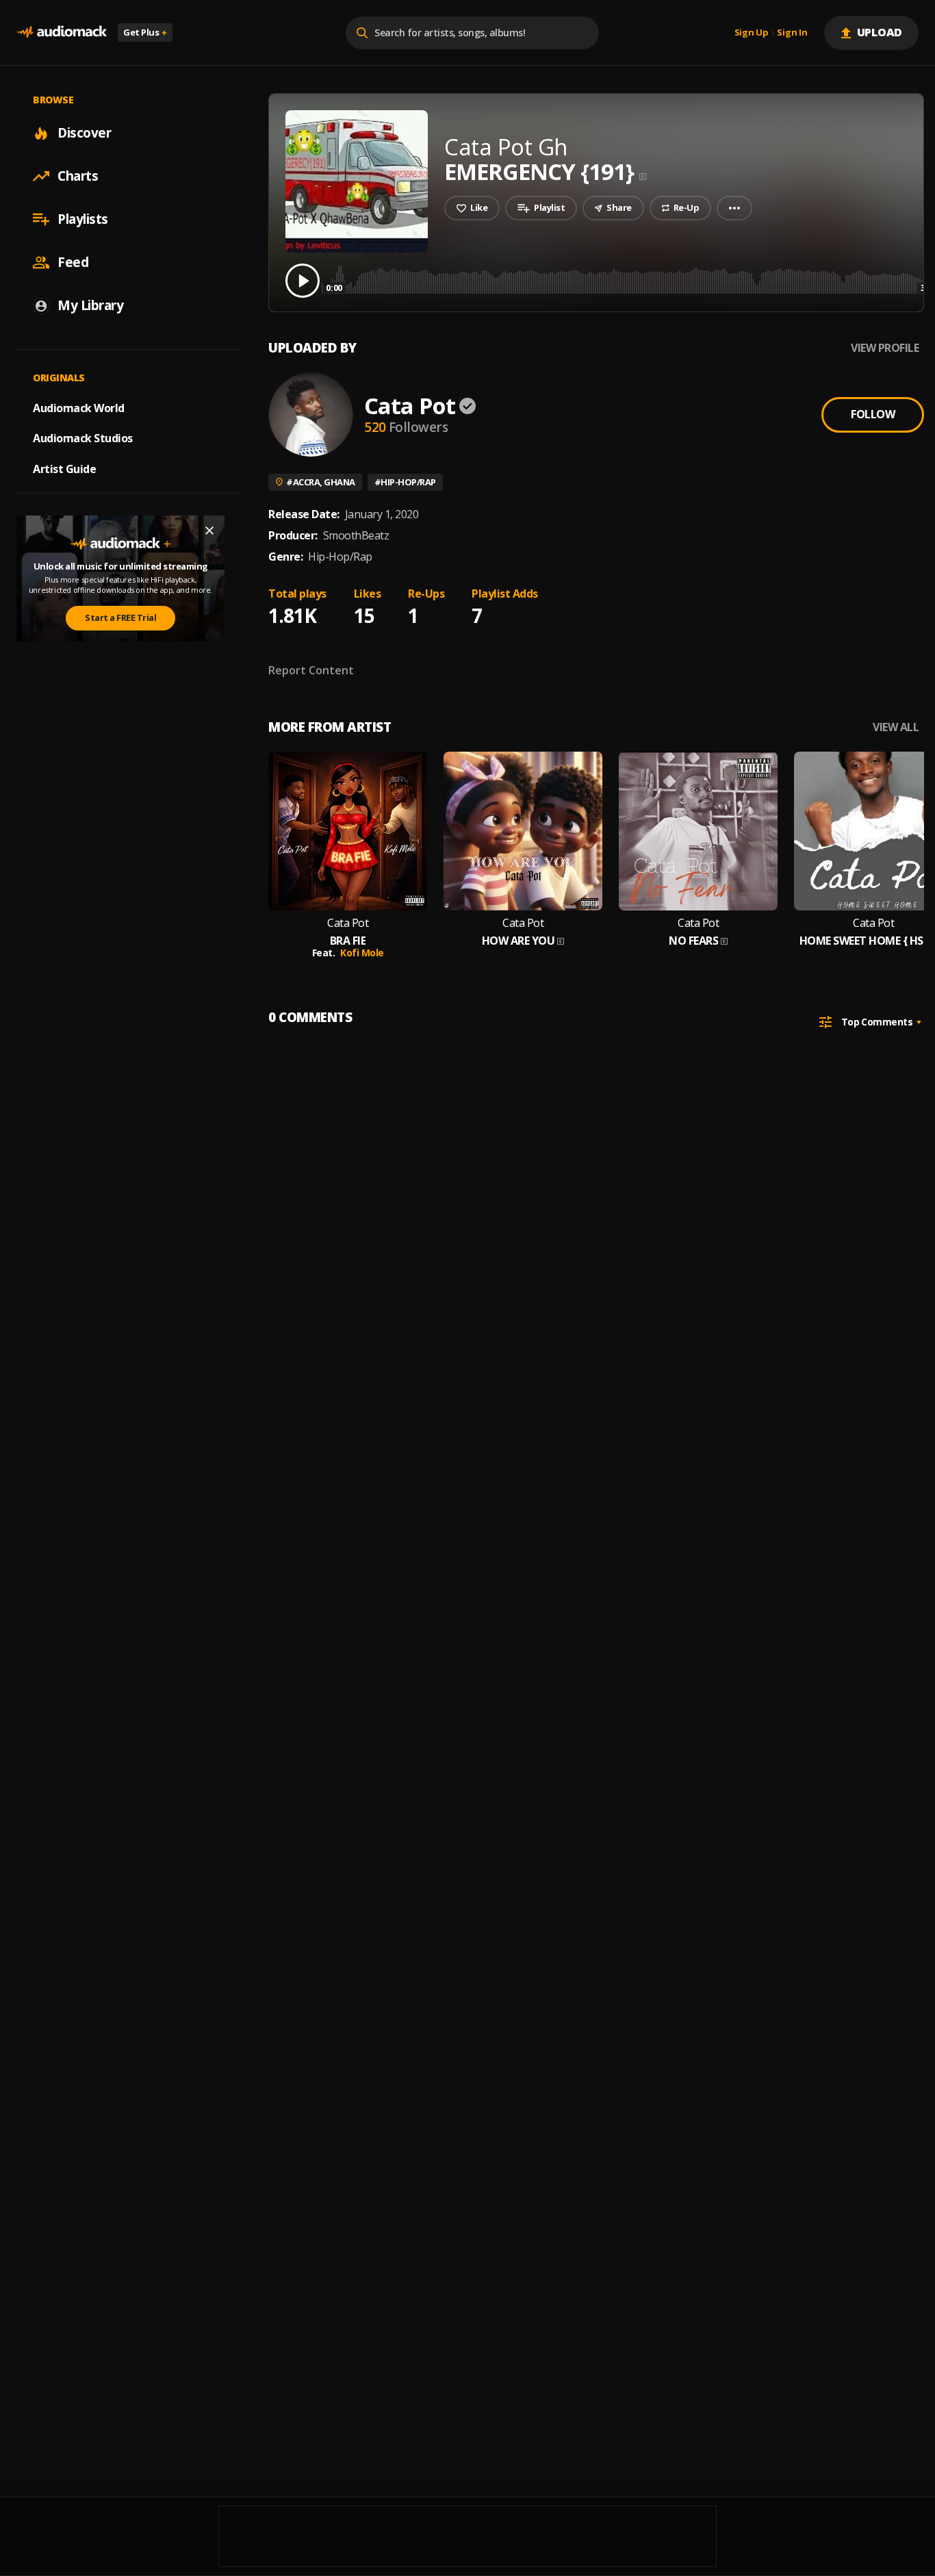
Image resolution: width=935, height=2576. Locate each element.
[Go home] (62, 33)
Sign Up (752, 33)
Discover (84, 133)
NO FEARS (693, 941)
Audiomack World (79, 407)
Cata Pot (410, 406)
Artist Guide (64, 469)
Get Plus (145, 32)
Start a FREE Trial (120, 617)
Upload (880, 32)
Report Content (311, 670)
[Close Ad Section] (209, 531)
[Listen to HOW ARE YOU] (523, 831)
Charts (78, 176)
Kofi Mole (362, 953)
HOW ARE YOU (518, 941)
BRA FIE (348, 941)
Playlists (83, 219)
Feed (73, 262)
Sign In (792, 33)
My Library (90, 305)
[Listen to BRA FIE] (348, 831)
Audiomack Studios (83, 438)
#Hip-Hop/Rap (405, 482)
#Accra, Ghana (321, 482)
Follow (873, 414)
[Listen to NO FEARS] (698, 831)
